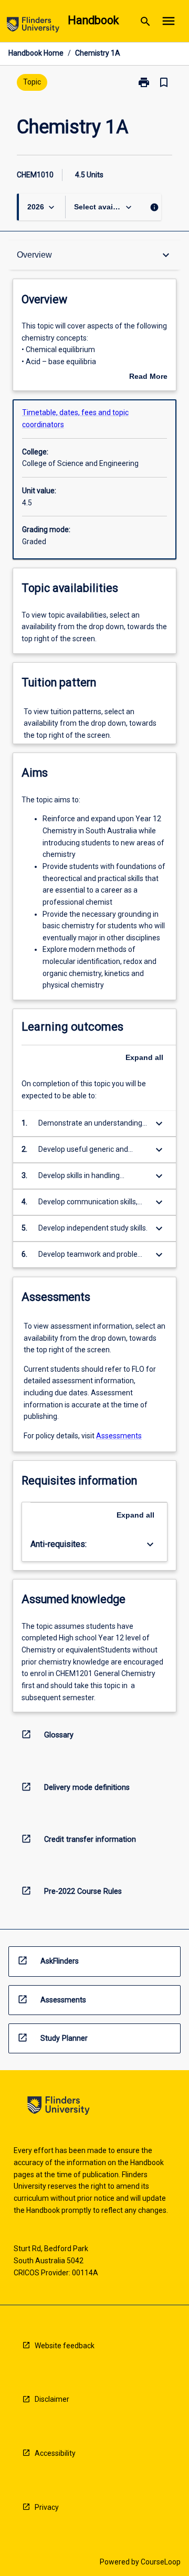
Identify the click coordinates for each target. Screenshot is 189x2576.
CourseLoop (161, 2562)
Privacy (47, 2507)
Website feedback (65, 2346)
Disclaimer (52, 2399)
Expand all (144, 1057)
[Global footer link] (59, 2107)
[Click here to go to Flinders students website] (33, 26)
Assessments (119, 1436)
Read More (148, 377)
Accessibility (55, 2453)
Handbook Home (36, 53)
